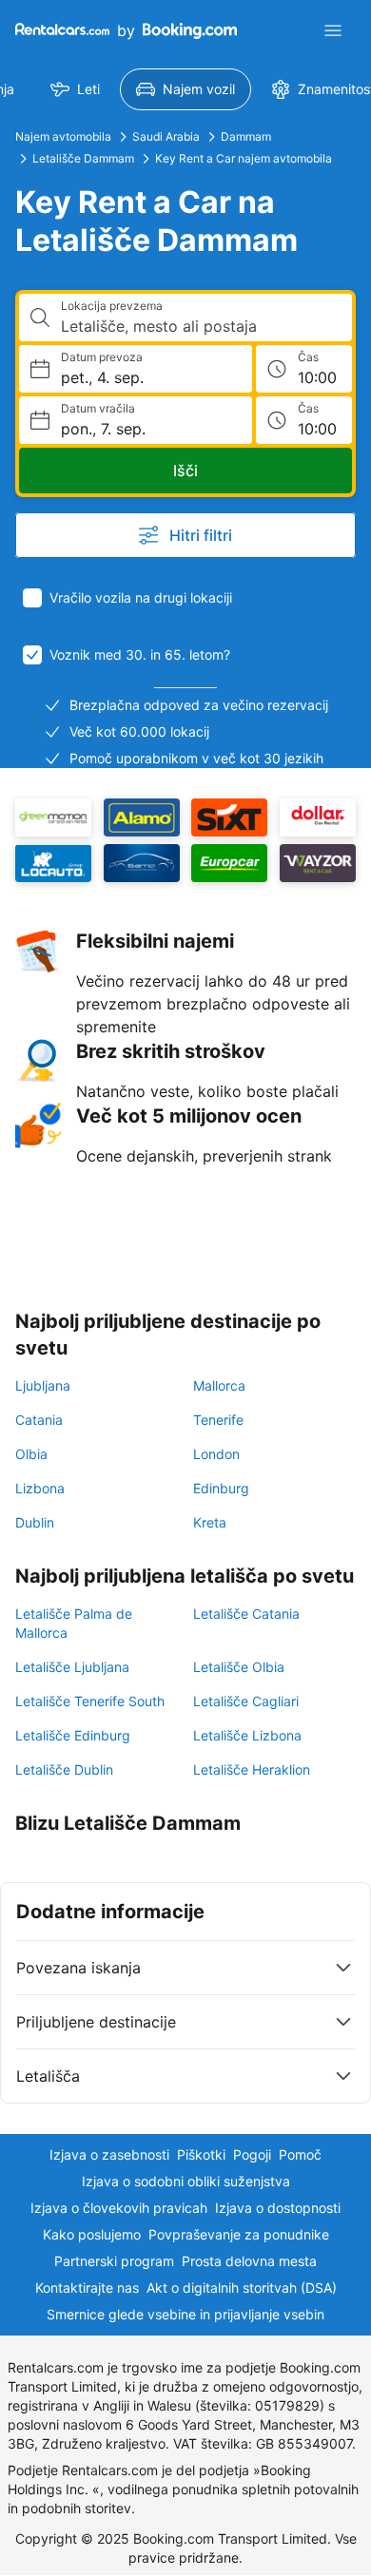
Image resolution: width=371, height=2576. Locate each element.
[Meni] (333, 30)
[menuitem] (75, 89)
